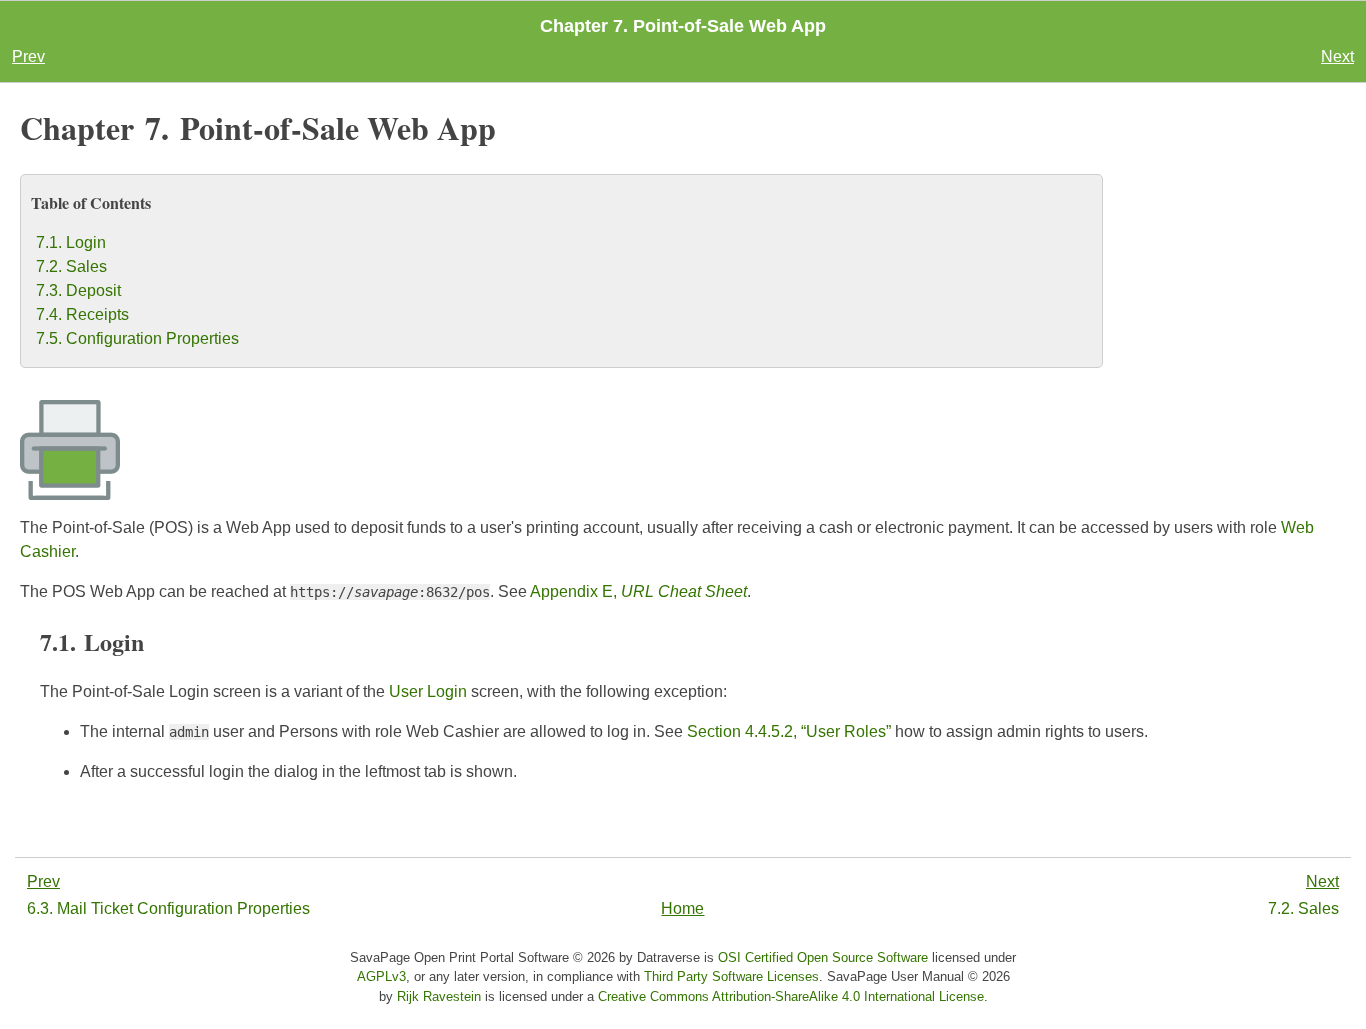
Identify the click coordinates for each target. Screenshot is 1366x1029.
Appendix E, (638, 591)
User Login (428, 691)
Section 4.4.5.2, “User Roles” (789, 731)
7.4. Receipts (82, 314)
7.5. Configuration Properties (137, 338)
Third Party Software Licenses (731, 976)
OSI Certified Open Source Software (823, 957)
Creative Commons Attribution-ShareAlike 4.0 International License (791, 996)
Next (1337, 56)
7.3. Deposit (78, 290)
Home (682, 908)
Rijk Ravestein (439, 996)
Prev (28, 56)
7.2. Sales (71, 266)
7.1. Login (71, 242)
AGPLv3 (381, 976)
